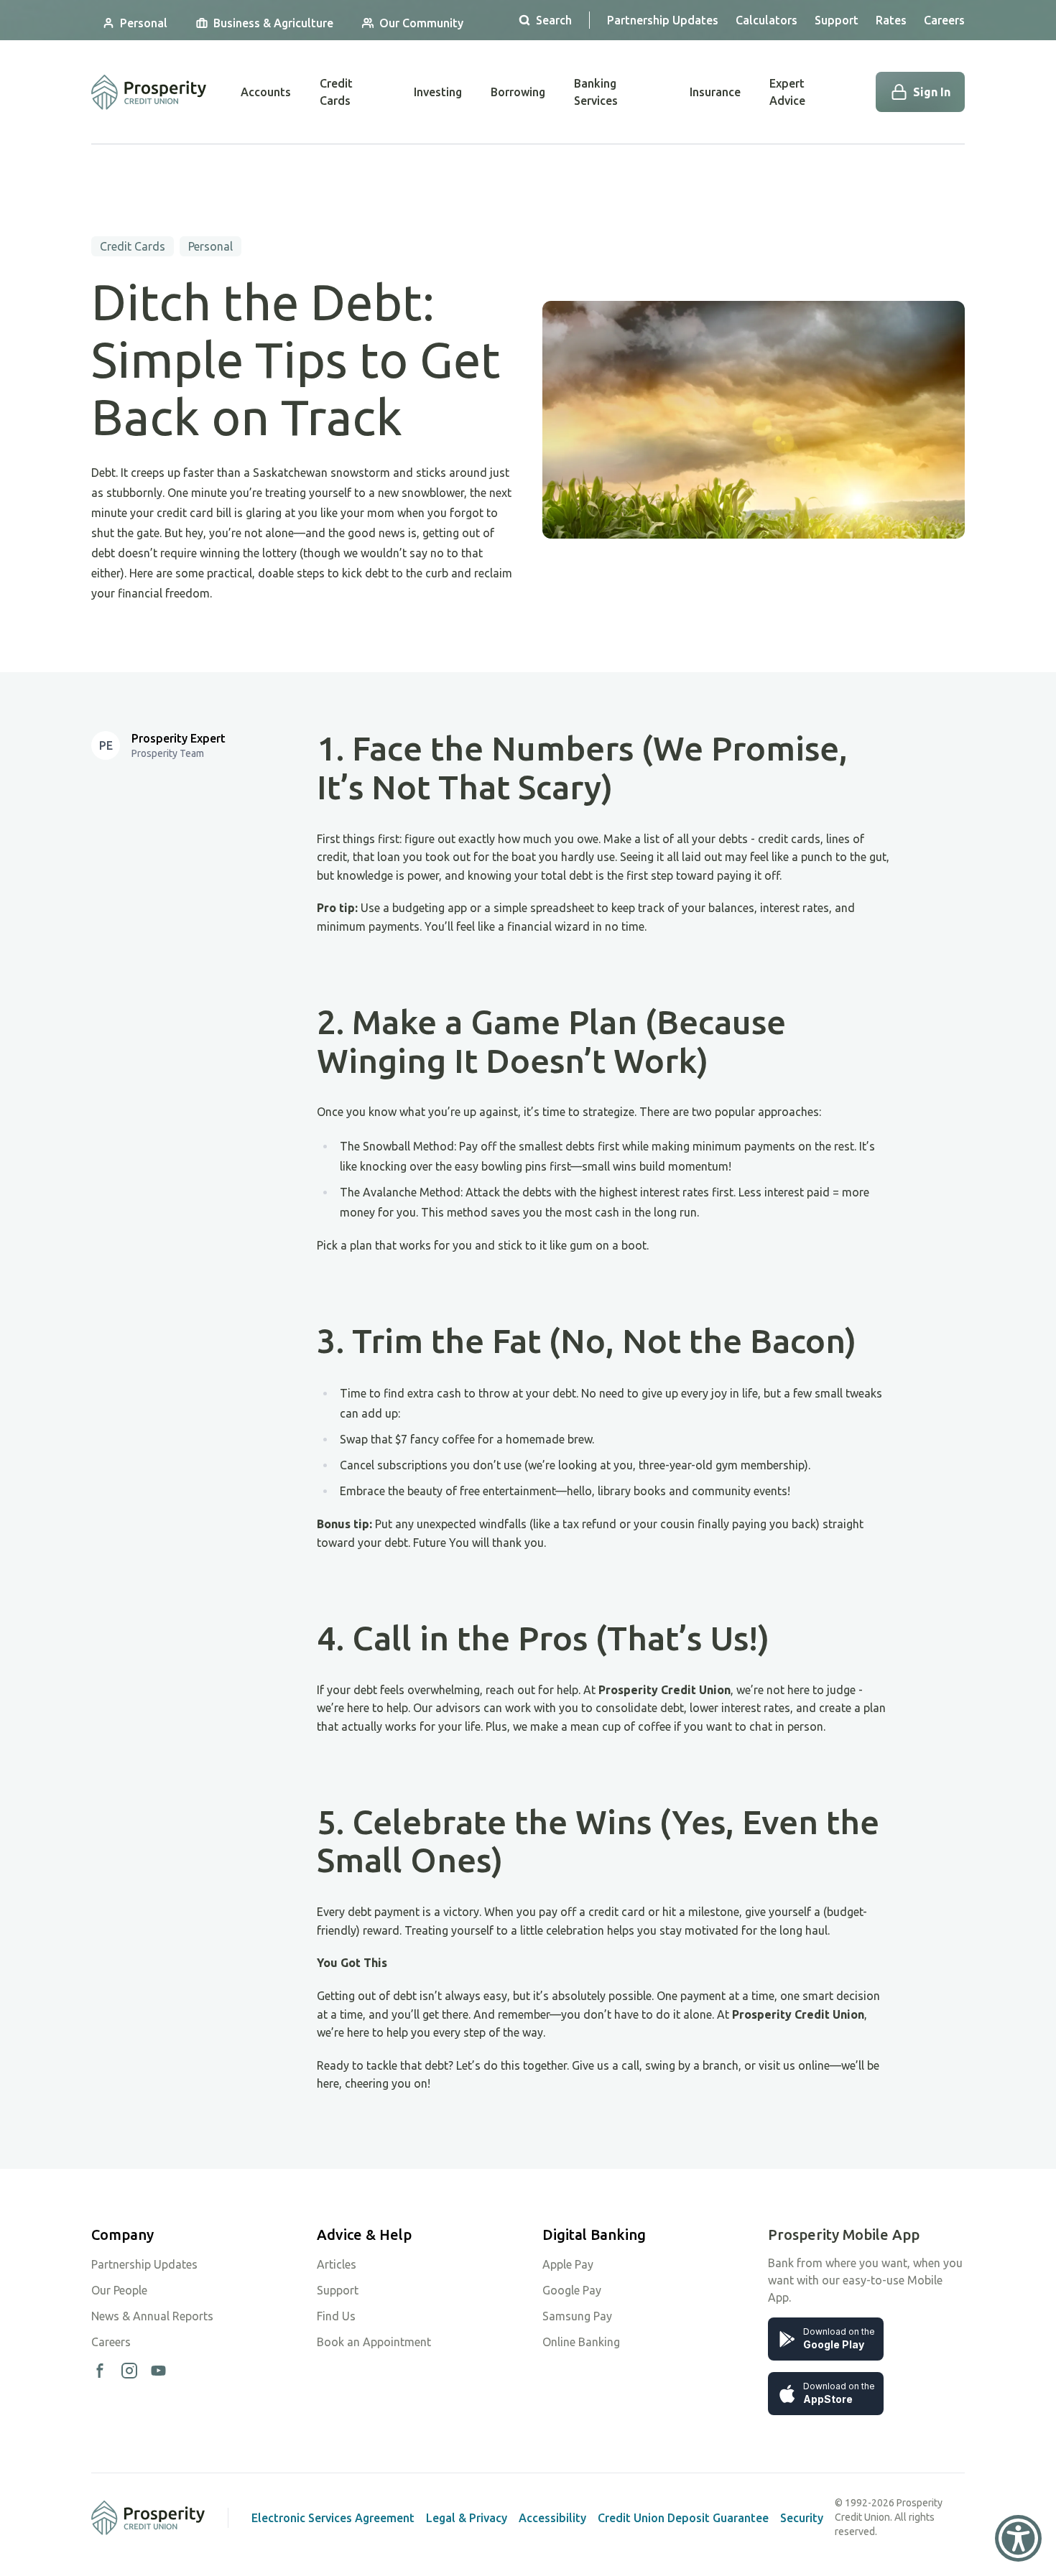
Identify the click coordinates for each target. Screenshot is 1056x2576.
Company (122, 2235)
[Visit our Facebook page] (100, 2371)
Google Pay (572, 2290)
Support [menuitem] (837, 20)
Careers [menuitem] (944, 20)
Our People (119, 2290)
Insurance (715, 92)
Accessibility (552, 2518)
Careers (111, 2342)
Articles (337, 2264)
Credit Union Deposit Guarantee (683, 2518)
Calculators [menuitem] (766, 20)
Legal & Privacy (467, 2518)
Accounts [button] (266, 92)
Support (338, 2290)
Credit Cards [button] (336, 92)
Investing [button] (438, 92)
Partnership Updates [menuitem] (663, 20)
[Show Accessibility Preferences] (1018, 2538)
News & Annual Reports (152, 2316)
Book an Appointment (374, 2342)
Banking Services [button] (596, 92)
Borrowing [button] (518, 92)
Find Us (336, 2316)
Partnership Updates (144, 2264)
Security (802, 2518)
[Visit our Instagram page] (129, 2371)
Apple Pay (568, 2264)
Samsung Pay (577, 2316)
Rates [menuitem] (891, 20)
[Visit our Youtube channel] (158, 2371)
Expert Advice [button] (787, 92)
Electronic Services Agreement (333, 2518)
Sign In (932, 92)
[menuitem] (135, 23)
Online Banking (581, 2342)
